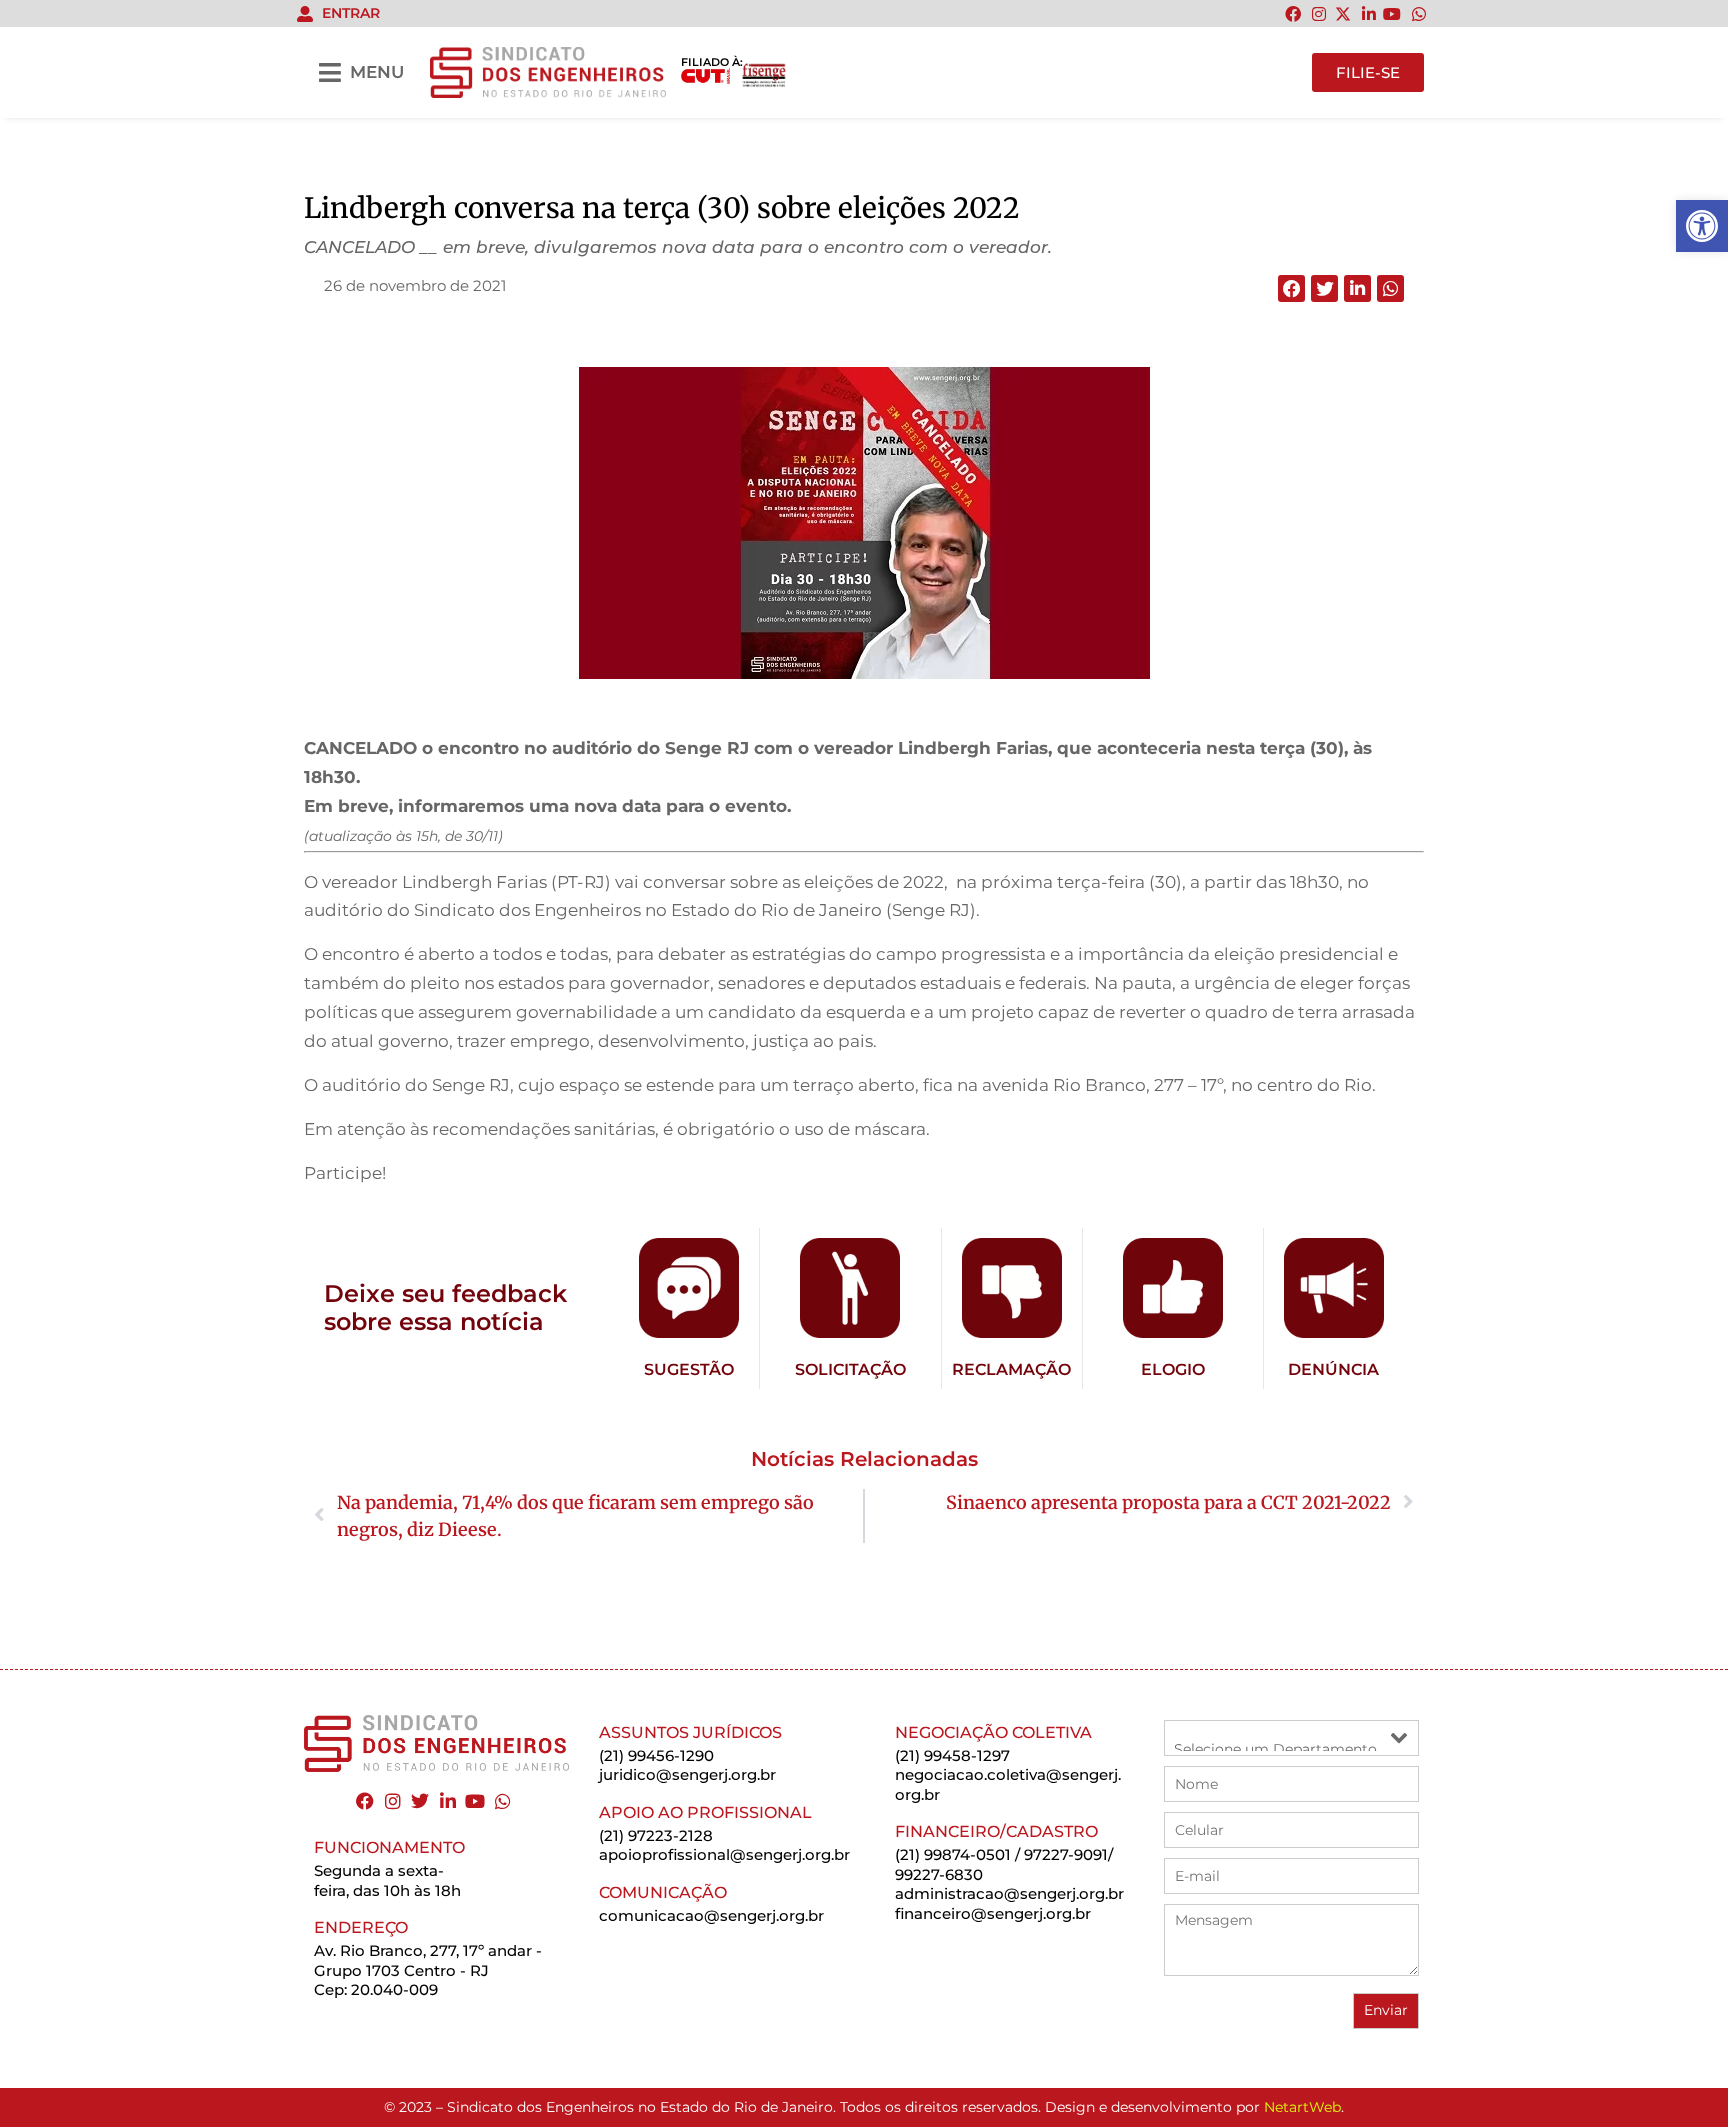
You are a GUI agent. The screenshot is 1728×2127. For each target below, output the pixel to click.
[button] (1291, 288)
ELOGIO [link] (1173, 1369)
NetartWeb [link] (1302, 2107)
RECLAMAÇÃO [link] (1011, 1369)
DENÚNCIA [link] (1333, 1369)
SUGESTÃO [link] (689, 1369)
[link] (1702, 226)
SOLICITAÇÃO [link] (850, 1369)
